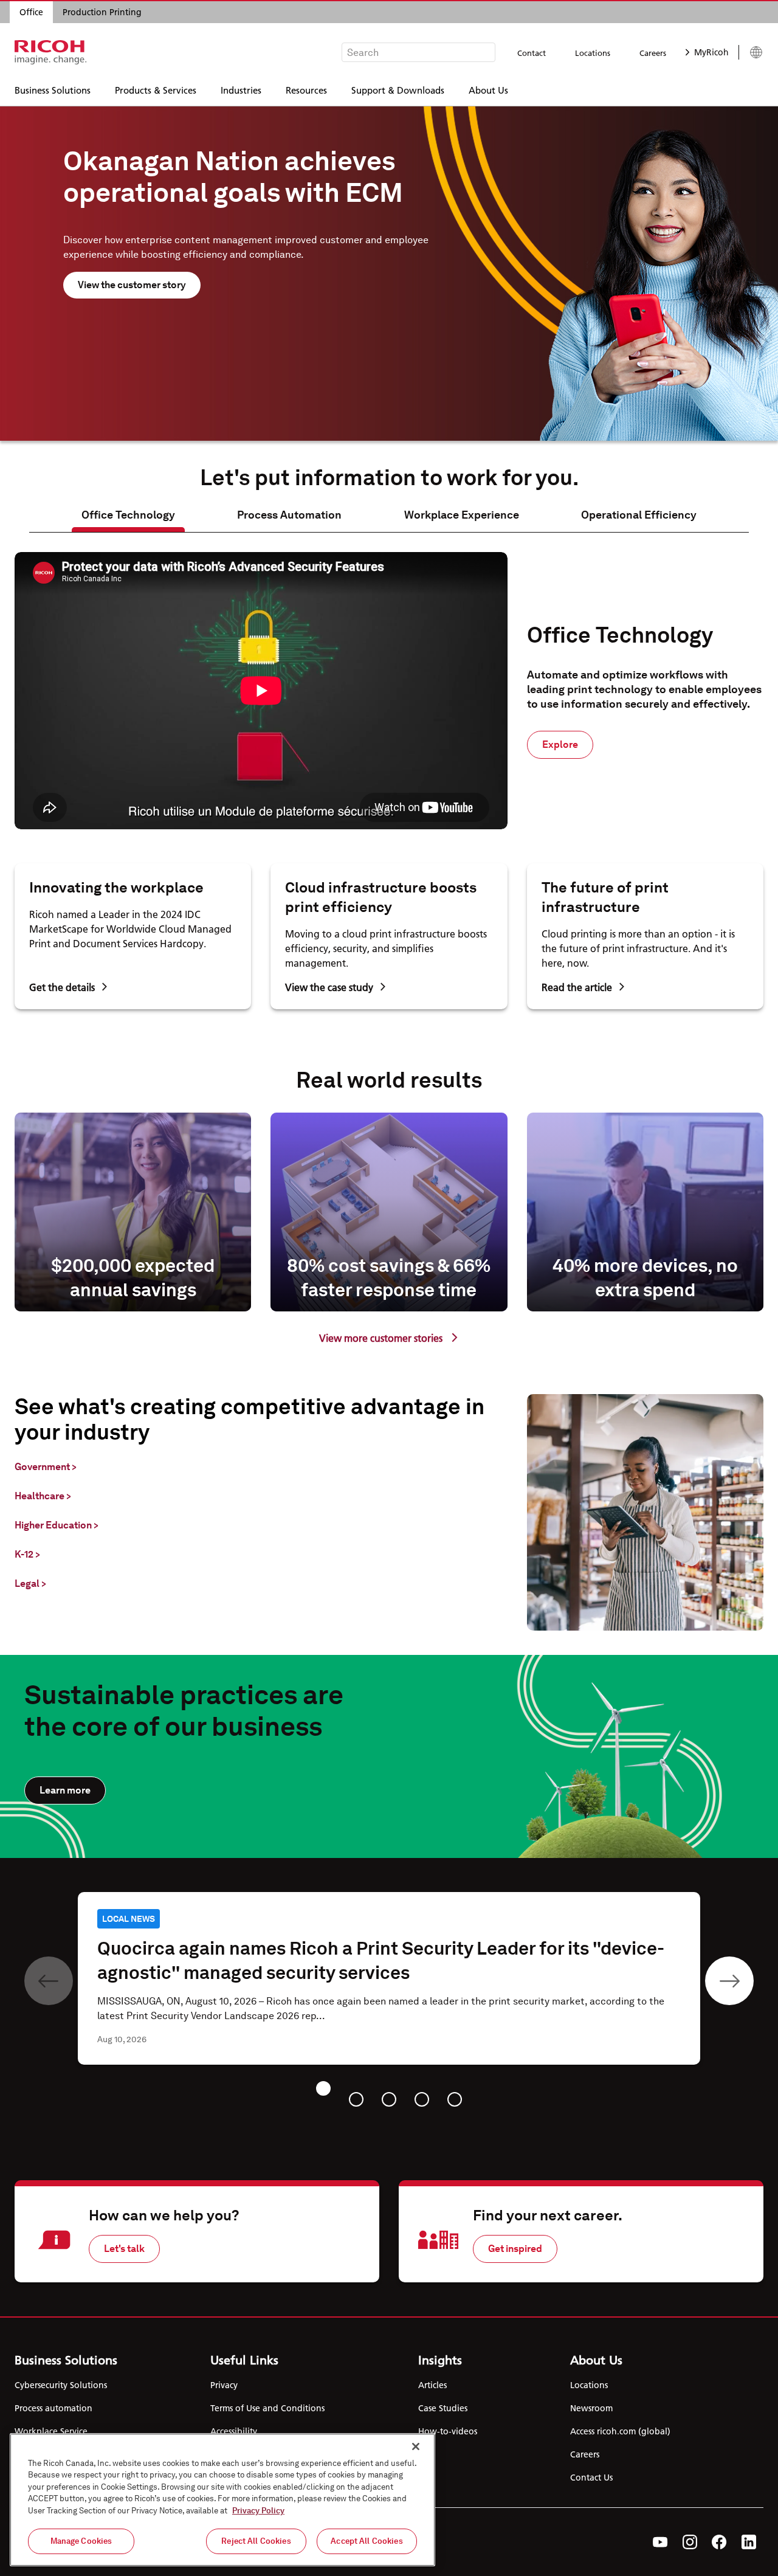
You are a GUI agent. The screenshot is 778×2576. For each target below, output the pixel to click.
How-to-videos (448, 2431)
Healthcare (43, 1496)
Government (46, 1467)
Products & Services (156, 90)
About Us (488, 90)
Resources (306, 90)
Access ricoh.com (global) (620, 2431)
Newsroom (591, 2408)
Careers (653, 53)
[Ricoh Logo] (51, 52)
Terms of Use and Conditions (267, 2408)
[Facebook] (719, 2542)
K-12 (27, 1554)
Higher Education (57, 1525)
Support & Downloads (398, 90)
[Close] (416, 2447)
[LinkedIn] (749, 2542)
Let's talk (124, 2249)
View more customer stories (381, 1338)
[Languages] (751, 52)
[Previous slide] (49, 1981)
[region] (222, 2500)
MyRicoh (711, 52)
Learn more (65, 1790)
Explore (560, 744)
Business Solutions (53, 90)
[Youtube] (660, 2542)
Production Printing (102, 12)
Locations (593, 53)
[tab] (323, 2088)
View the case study (329, 987)
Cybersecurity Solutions (61, 2385)
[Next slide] (729, 1981)
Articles (432, 2385)
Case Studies (443, 2408)
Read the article (577, 987)
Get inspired (515, 2249)
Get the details (62, 987)
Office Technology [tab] (128, 515)
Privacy (224, 2385)
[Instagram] (690, 2542)
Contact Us (591, 2478)
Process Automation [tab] (289, 515)
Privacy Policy (258, 2511)
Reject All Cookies (256, 2541)
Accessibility (234, 2431)
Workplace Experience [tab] (462, 515)
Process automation (53, 2408)
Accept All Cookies (367, 2541)
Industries (241, 90)
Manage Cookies (81, 2541)
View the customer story (132, 285)
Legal (30, 1583)
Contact (532, 53)
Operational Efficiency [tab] (639, 515)
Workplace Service (51, 2431)
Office (31, 12)
